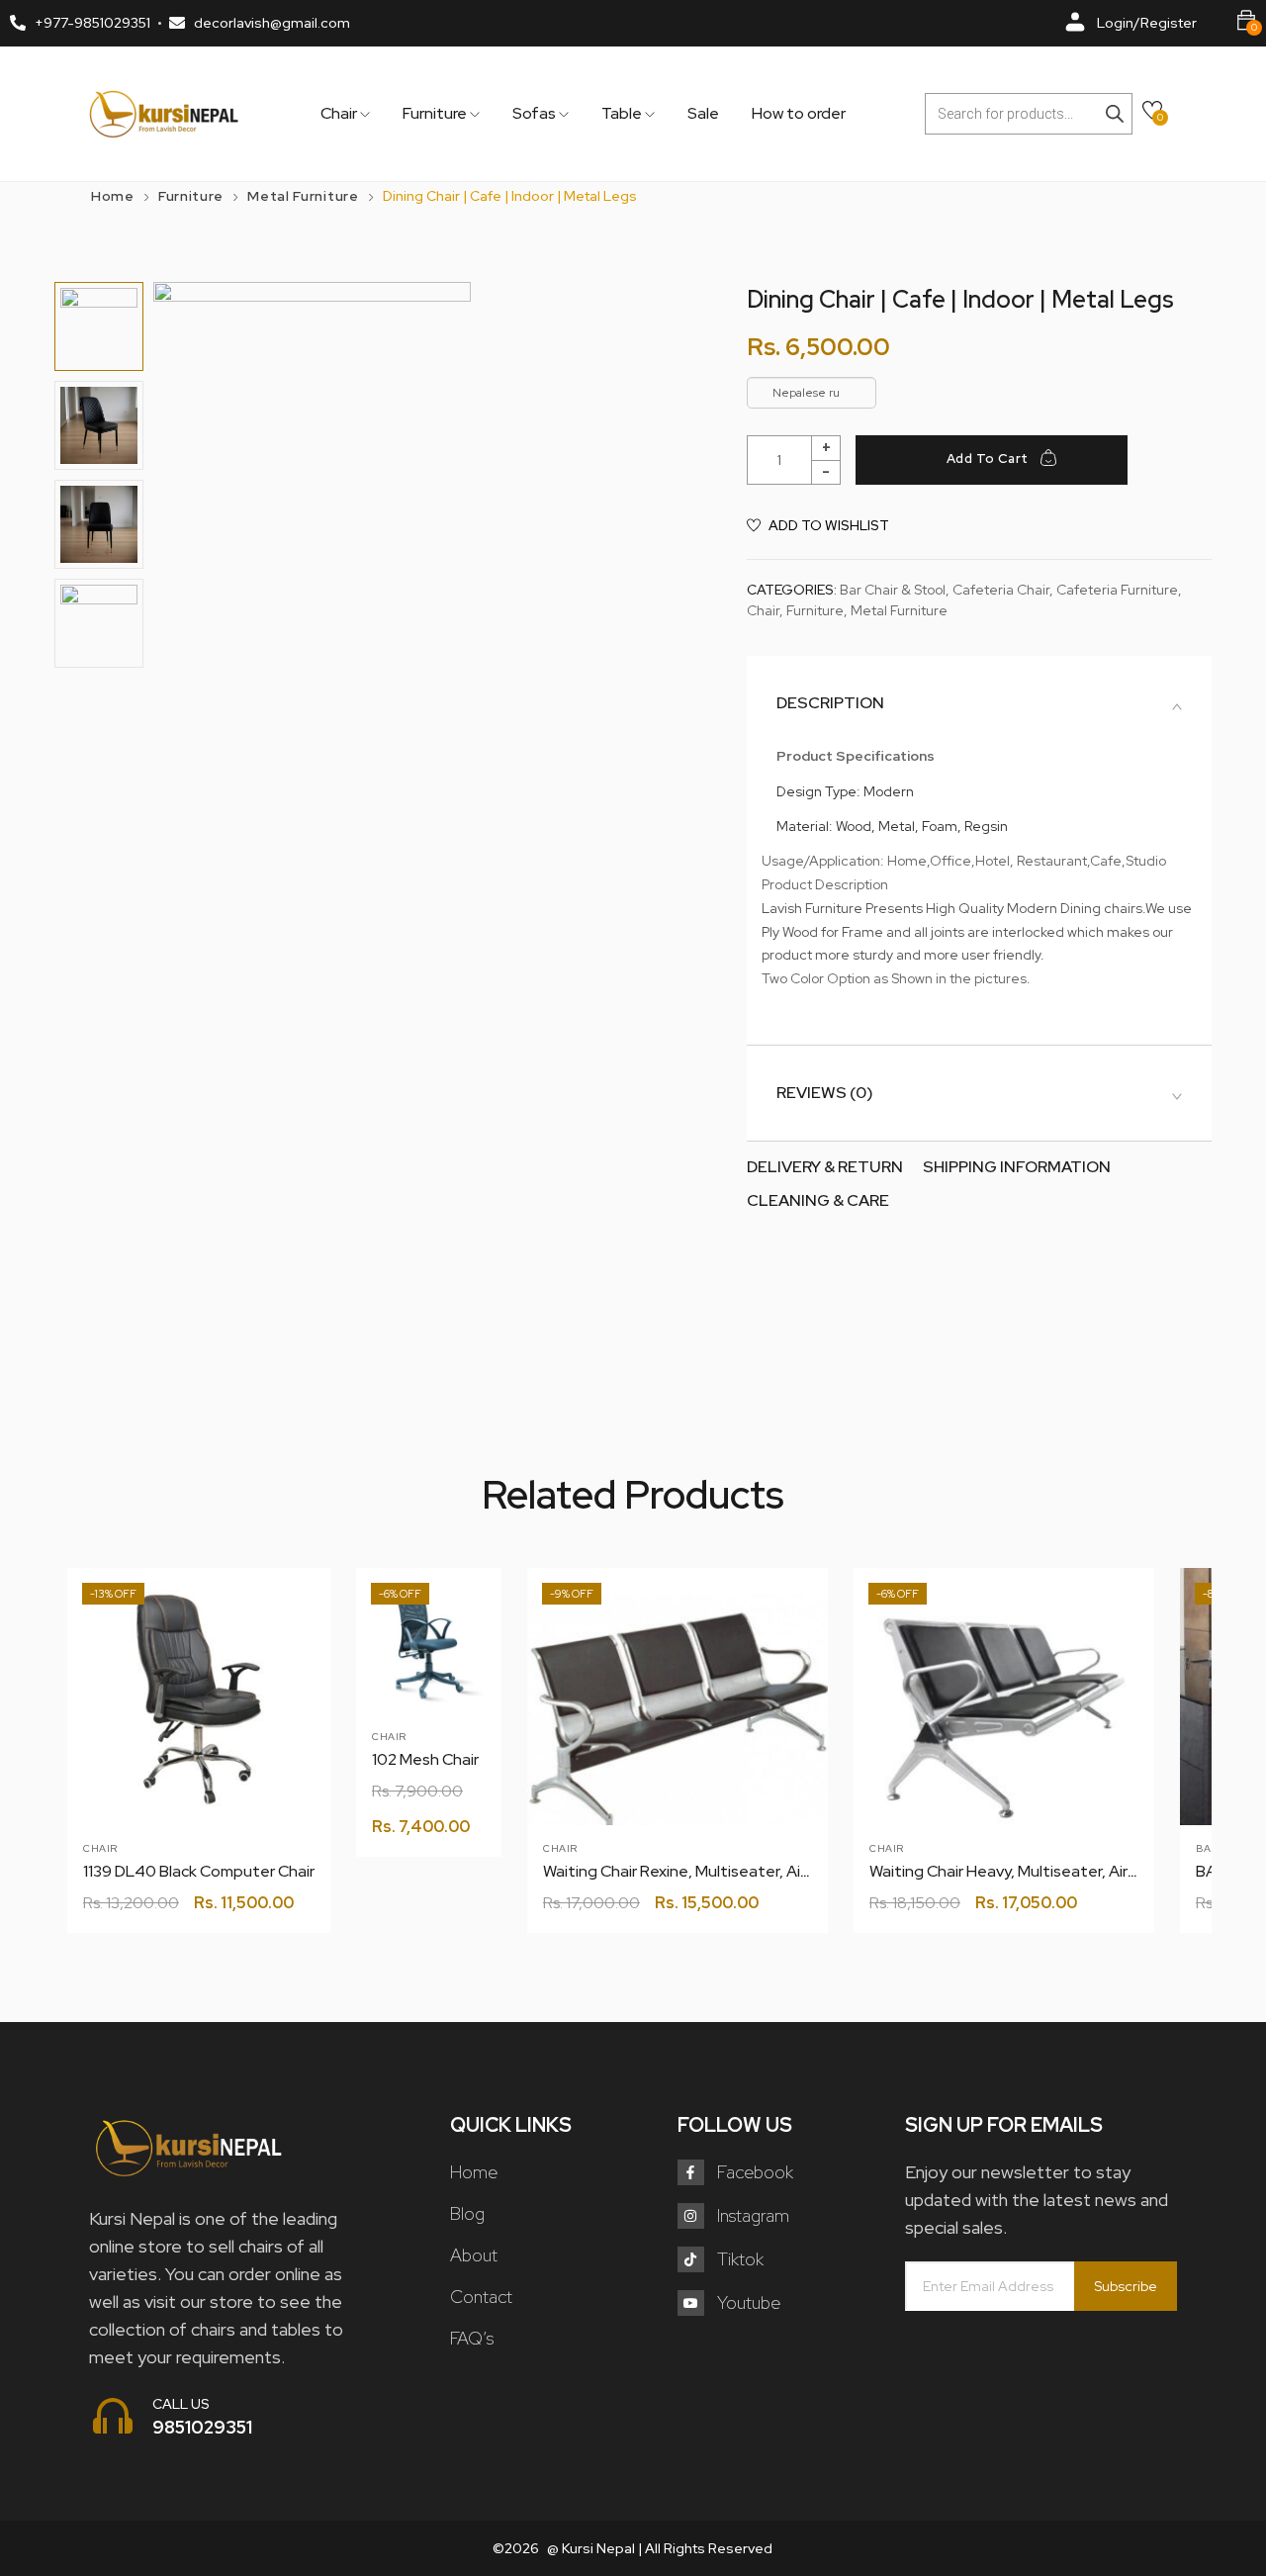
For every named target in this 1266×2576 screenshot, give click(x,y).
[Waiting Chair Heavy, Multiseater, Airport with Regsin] (1004, 1718)
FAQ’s (472, 2338)
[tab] (979, 703)
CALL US (181, 2404)
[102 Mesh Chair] (429, 1641)
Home (113, 196)
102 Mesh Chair (425, 1759)
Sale (703, 114)
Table (623, 114)
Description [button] (830, 703)
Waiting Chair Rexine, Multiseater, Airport (690, 1871)
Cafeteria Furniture (1117, 590)
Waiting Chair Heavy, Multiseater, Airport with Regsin (1058, 1871)
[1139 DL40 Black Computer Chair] (199, 1700)
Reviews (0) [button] (825, 1093)
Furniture (436, 114)
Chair (340, 114)
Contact (481, 2297)
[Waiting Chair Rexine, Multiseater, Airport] (678, 1718)
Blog (467, 2213)
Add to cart (988, 459)
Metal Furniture (303, 196)
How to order (799, 114)
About (474, 2255)
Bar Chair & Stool (893, 590)
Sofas (536, 114)
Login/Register (1147, 23)
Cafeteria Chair (1001, 590)
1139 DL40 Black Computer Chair (199, 1871)
